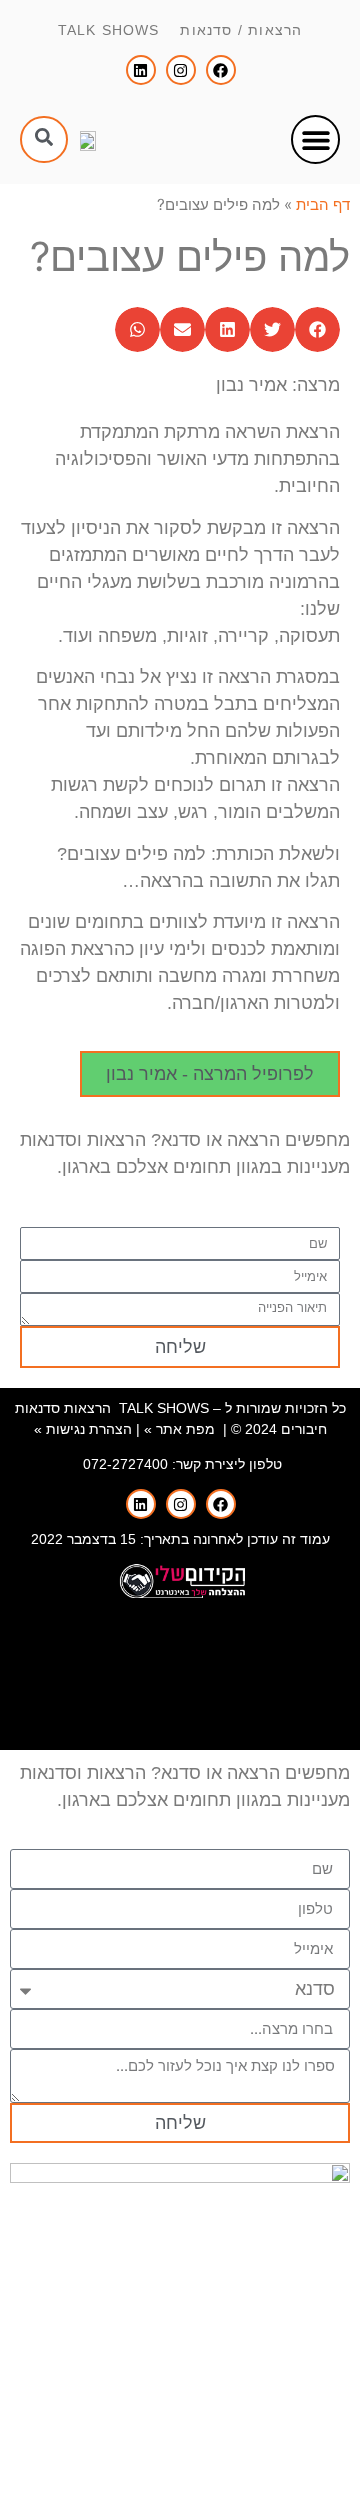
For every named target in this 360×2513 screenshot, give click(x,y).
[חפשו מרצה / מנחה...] (44, 139)
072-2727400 (125, 1464)
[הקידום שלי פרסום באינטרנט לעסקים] (180, 1594)
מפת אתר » (179, 1429)
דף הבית (323, 204)
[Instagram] (181, 70)
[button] (315, 139)
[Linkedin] (141, 70)
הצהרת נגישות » (83, 1429)
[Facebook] (221, 70)
